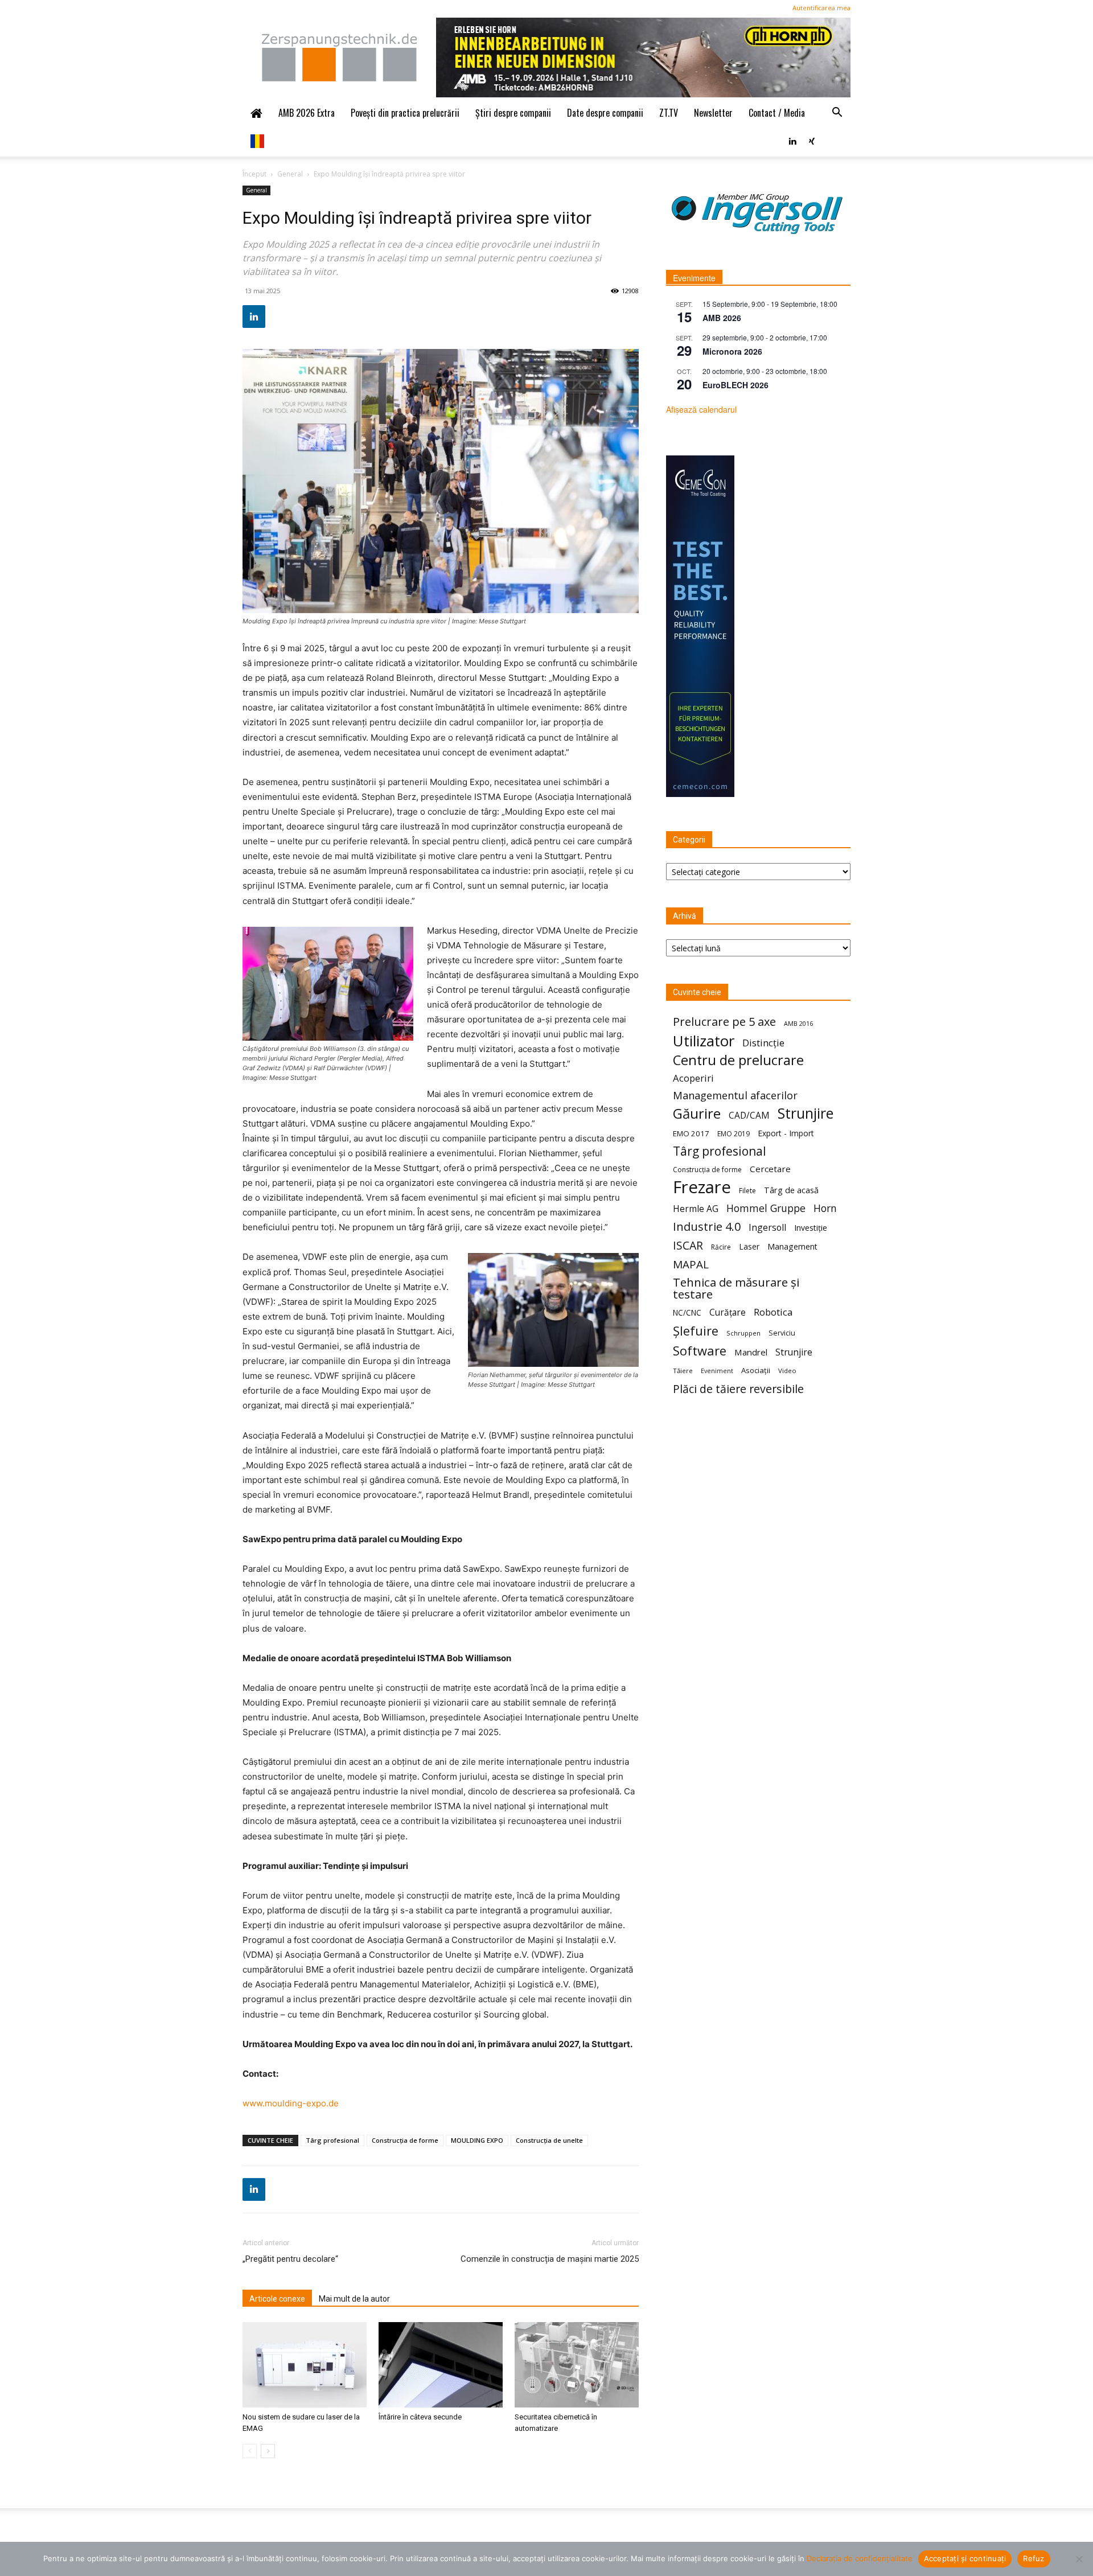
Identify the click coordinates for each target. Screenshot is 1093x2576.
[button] (837, 113)
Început (254, 174)
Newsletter (713, 113)
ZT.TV (669, 113)
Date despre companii (605, 113)
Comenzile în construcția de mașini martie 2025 (550, 2259)
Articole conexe (277, 2299)
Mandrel (751, 1352)
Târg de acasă (791, 1190)
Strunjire (806, 1113)
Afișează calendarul (701, 409)
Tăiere (683, 1371)
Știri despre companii (513, 113)
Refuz (1034, 2558)
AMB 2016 (798, 1023)
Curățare (728, 1312)
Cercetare (770, 1169)
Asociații (756, 1370)
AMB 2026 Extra (307, 113)
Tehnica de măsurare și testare (736, 1288)
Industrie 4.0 (707, 1227)
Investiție (811, 1228)
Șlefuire (696, 1331)
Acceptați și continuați (965, 2558)
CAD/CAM (749, 1116)
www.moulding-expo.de (291, 2103)
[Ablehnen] (1079, 2559)
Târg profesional (332, 2140)
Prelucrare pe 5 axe (724, 1022)
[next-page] (268, 2451)
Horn (825, 1208)
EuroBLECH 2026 (735, 385)
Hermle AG (696, 1209)
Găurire (697, 1113)
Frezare (702, 1187)
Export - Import (786, 1133)
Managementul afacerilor (735, 1096)
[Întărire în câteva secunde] (441, 2365)
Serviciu (782, 1333)
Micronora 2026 (732, 351)
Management (792, 1246)
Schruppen (743, 1333)
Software (700, 1351)
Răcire (721, 1247)
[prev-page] (250, 2451)
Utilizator (704, 1041)
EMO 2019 (734, 1134)
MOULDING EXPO (477, 2140)
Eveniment (717, 1371)
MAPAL (691, 1265)
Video (787, 1371)
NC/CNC (687, 1313)
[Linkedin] (792, 140)
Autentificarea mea (821, 8)
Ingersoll (767, 1228)
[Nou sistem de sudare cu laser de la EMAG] (305, 2365)
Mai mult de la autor (354, 2299)
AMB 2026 (722, 318)
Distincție (763, 1043)
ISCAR (688, 1245)
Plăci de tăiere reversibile (738, 1389)
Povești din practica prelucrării (405, 113)
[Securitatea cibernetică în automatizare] (577, 2365)
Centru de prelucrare (738, 1060)
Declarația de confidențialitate (860, 2558)
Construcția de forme (405, 2140)
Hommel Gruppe (766, 1208)
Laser (749, 1246)
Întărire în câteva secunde (420, 2417)
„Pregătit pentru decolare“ (290, 2259)
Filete (747, 1191)
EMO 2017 (691, 1133)
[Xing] (812, 140)
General (290, 174)
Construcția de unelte (549, 2140)
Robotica (773, 1312)
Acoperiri (693, 1078)
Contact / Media (777, 113)
